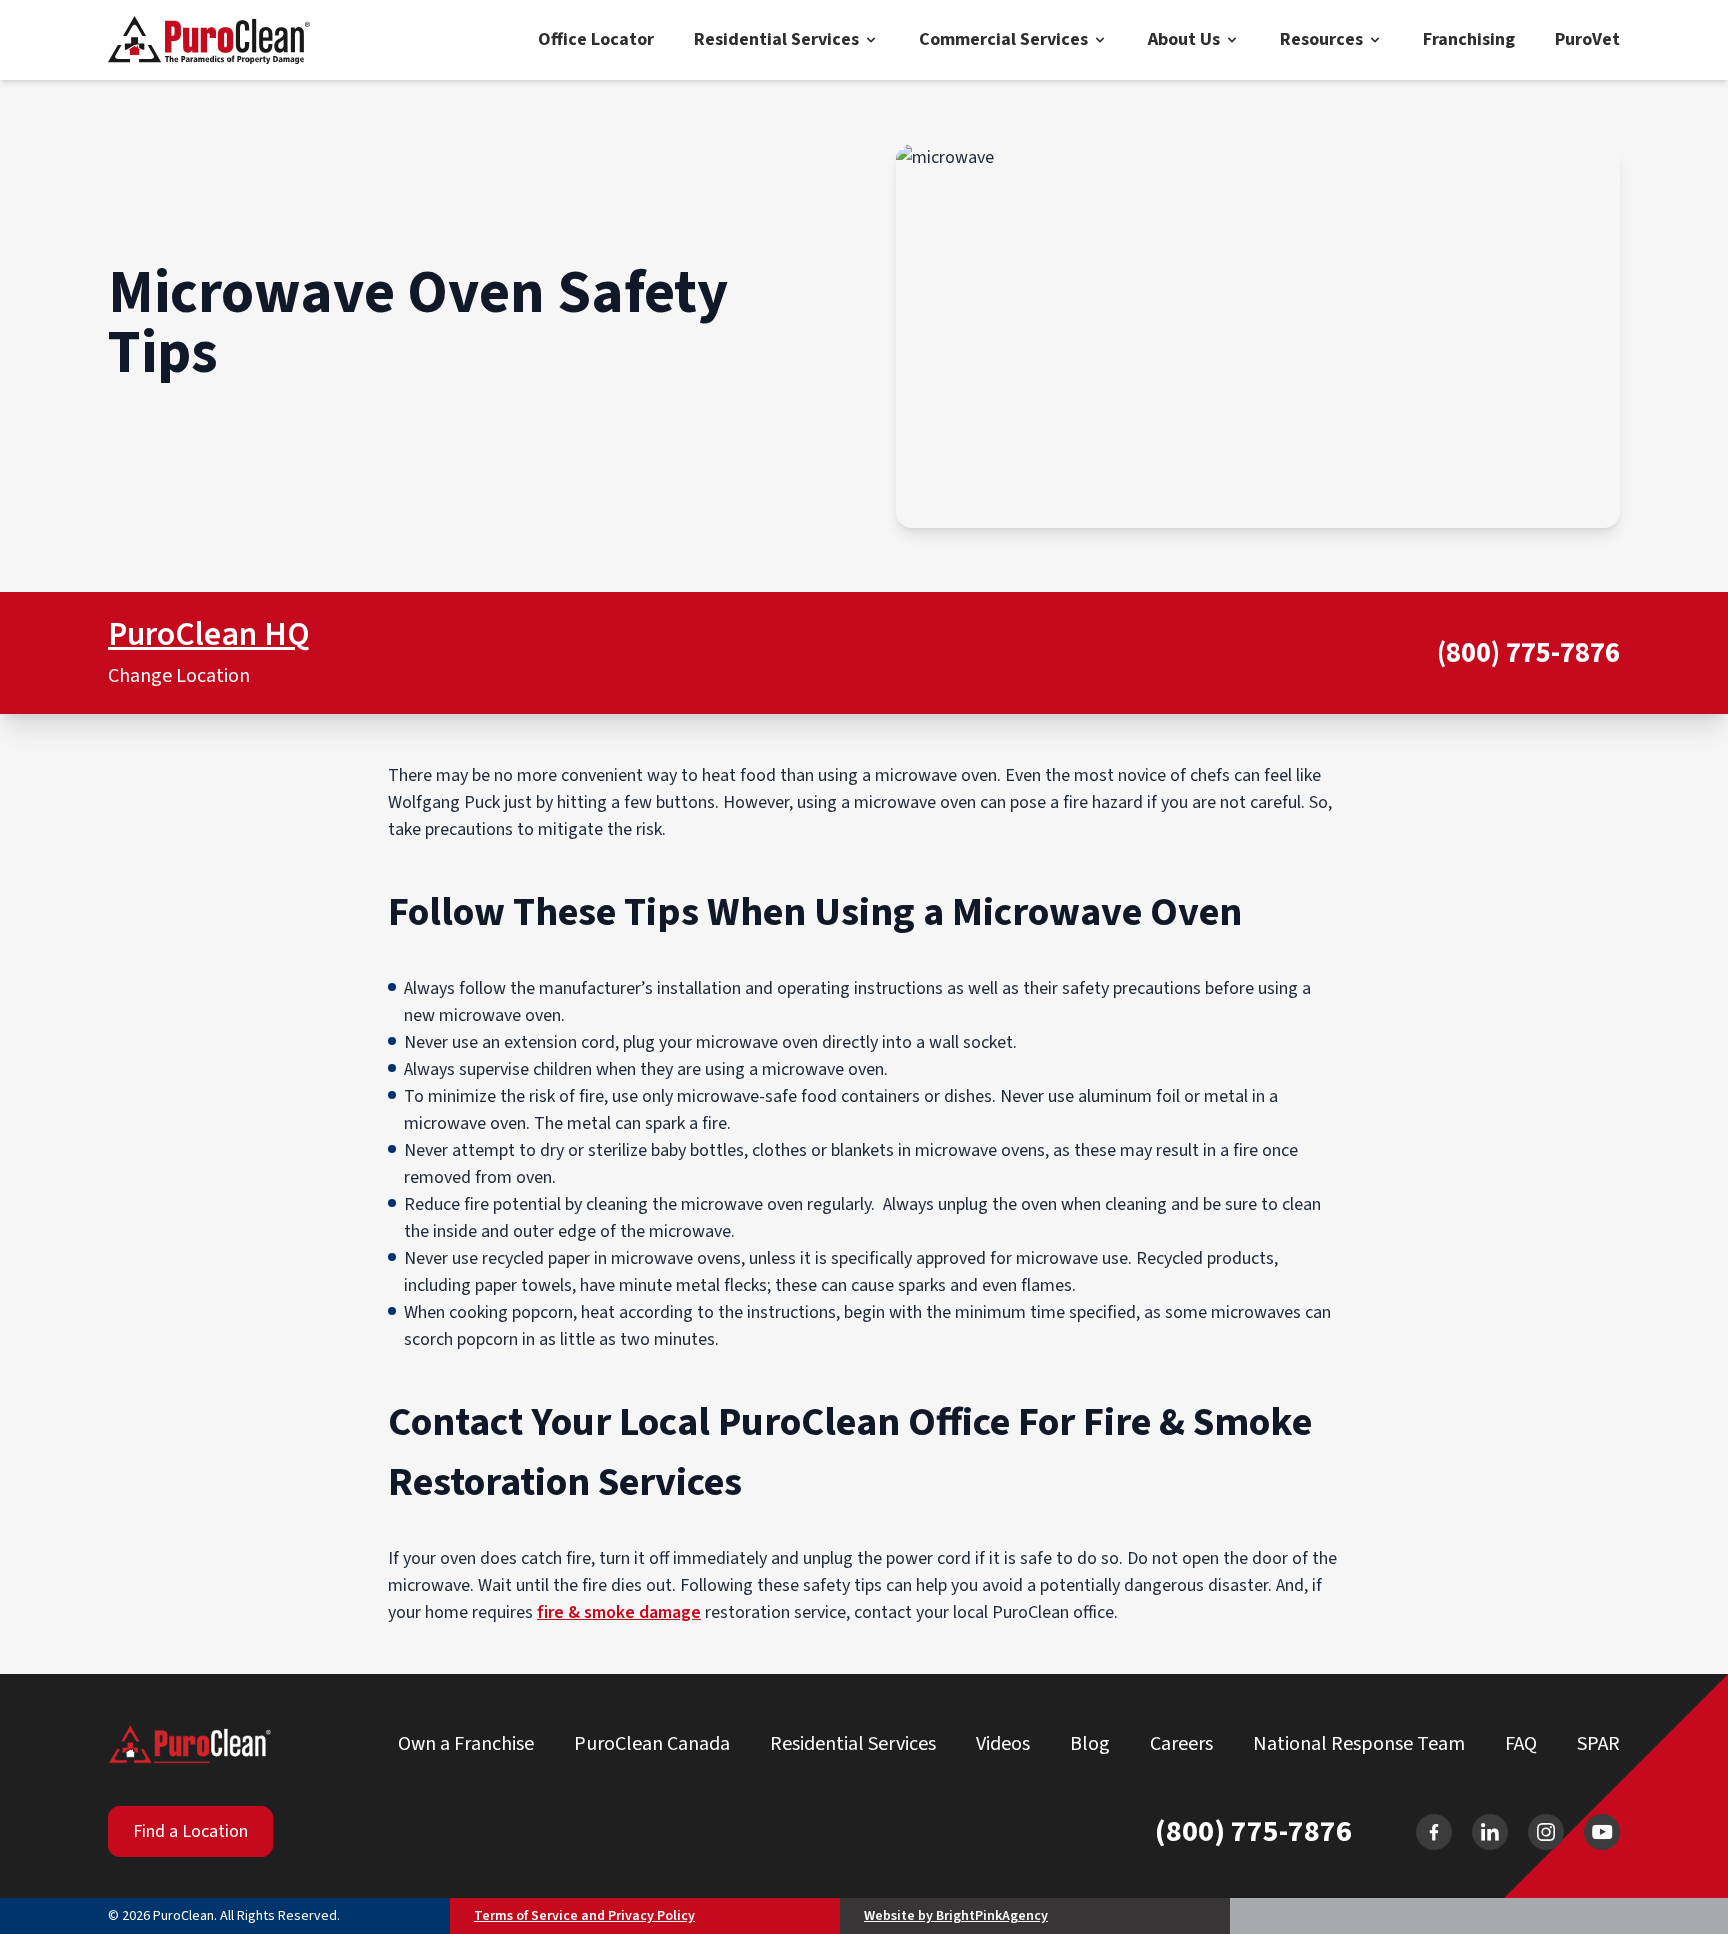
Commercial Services (1003, 39)
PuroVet (1587, 39)
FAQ (1521, 1744)
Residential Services (776, 39)
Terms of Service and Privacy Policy (584, 1916)
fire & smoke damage (619, 1612)
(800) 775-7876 (1528, 653)
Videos (1003, 1744)
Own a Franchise (466, 1744)
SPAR (1598, 1744)
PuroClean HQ (209, 635)
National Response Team (1359, 1744)
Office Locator (596, 39)
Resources (1321, 39)
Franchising (1469, 39)
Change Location (179, 676)
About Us (1184, 39)
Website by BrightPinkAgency (956, 1916)
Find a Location (190, 1831)
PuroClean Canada (652, 1744)
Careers (1181, 1744)
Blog (1090, 1744)
